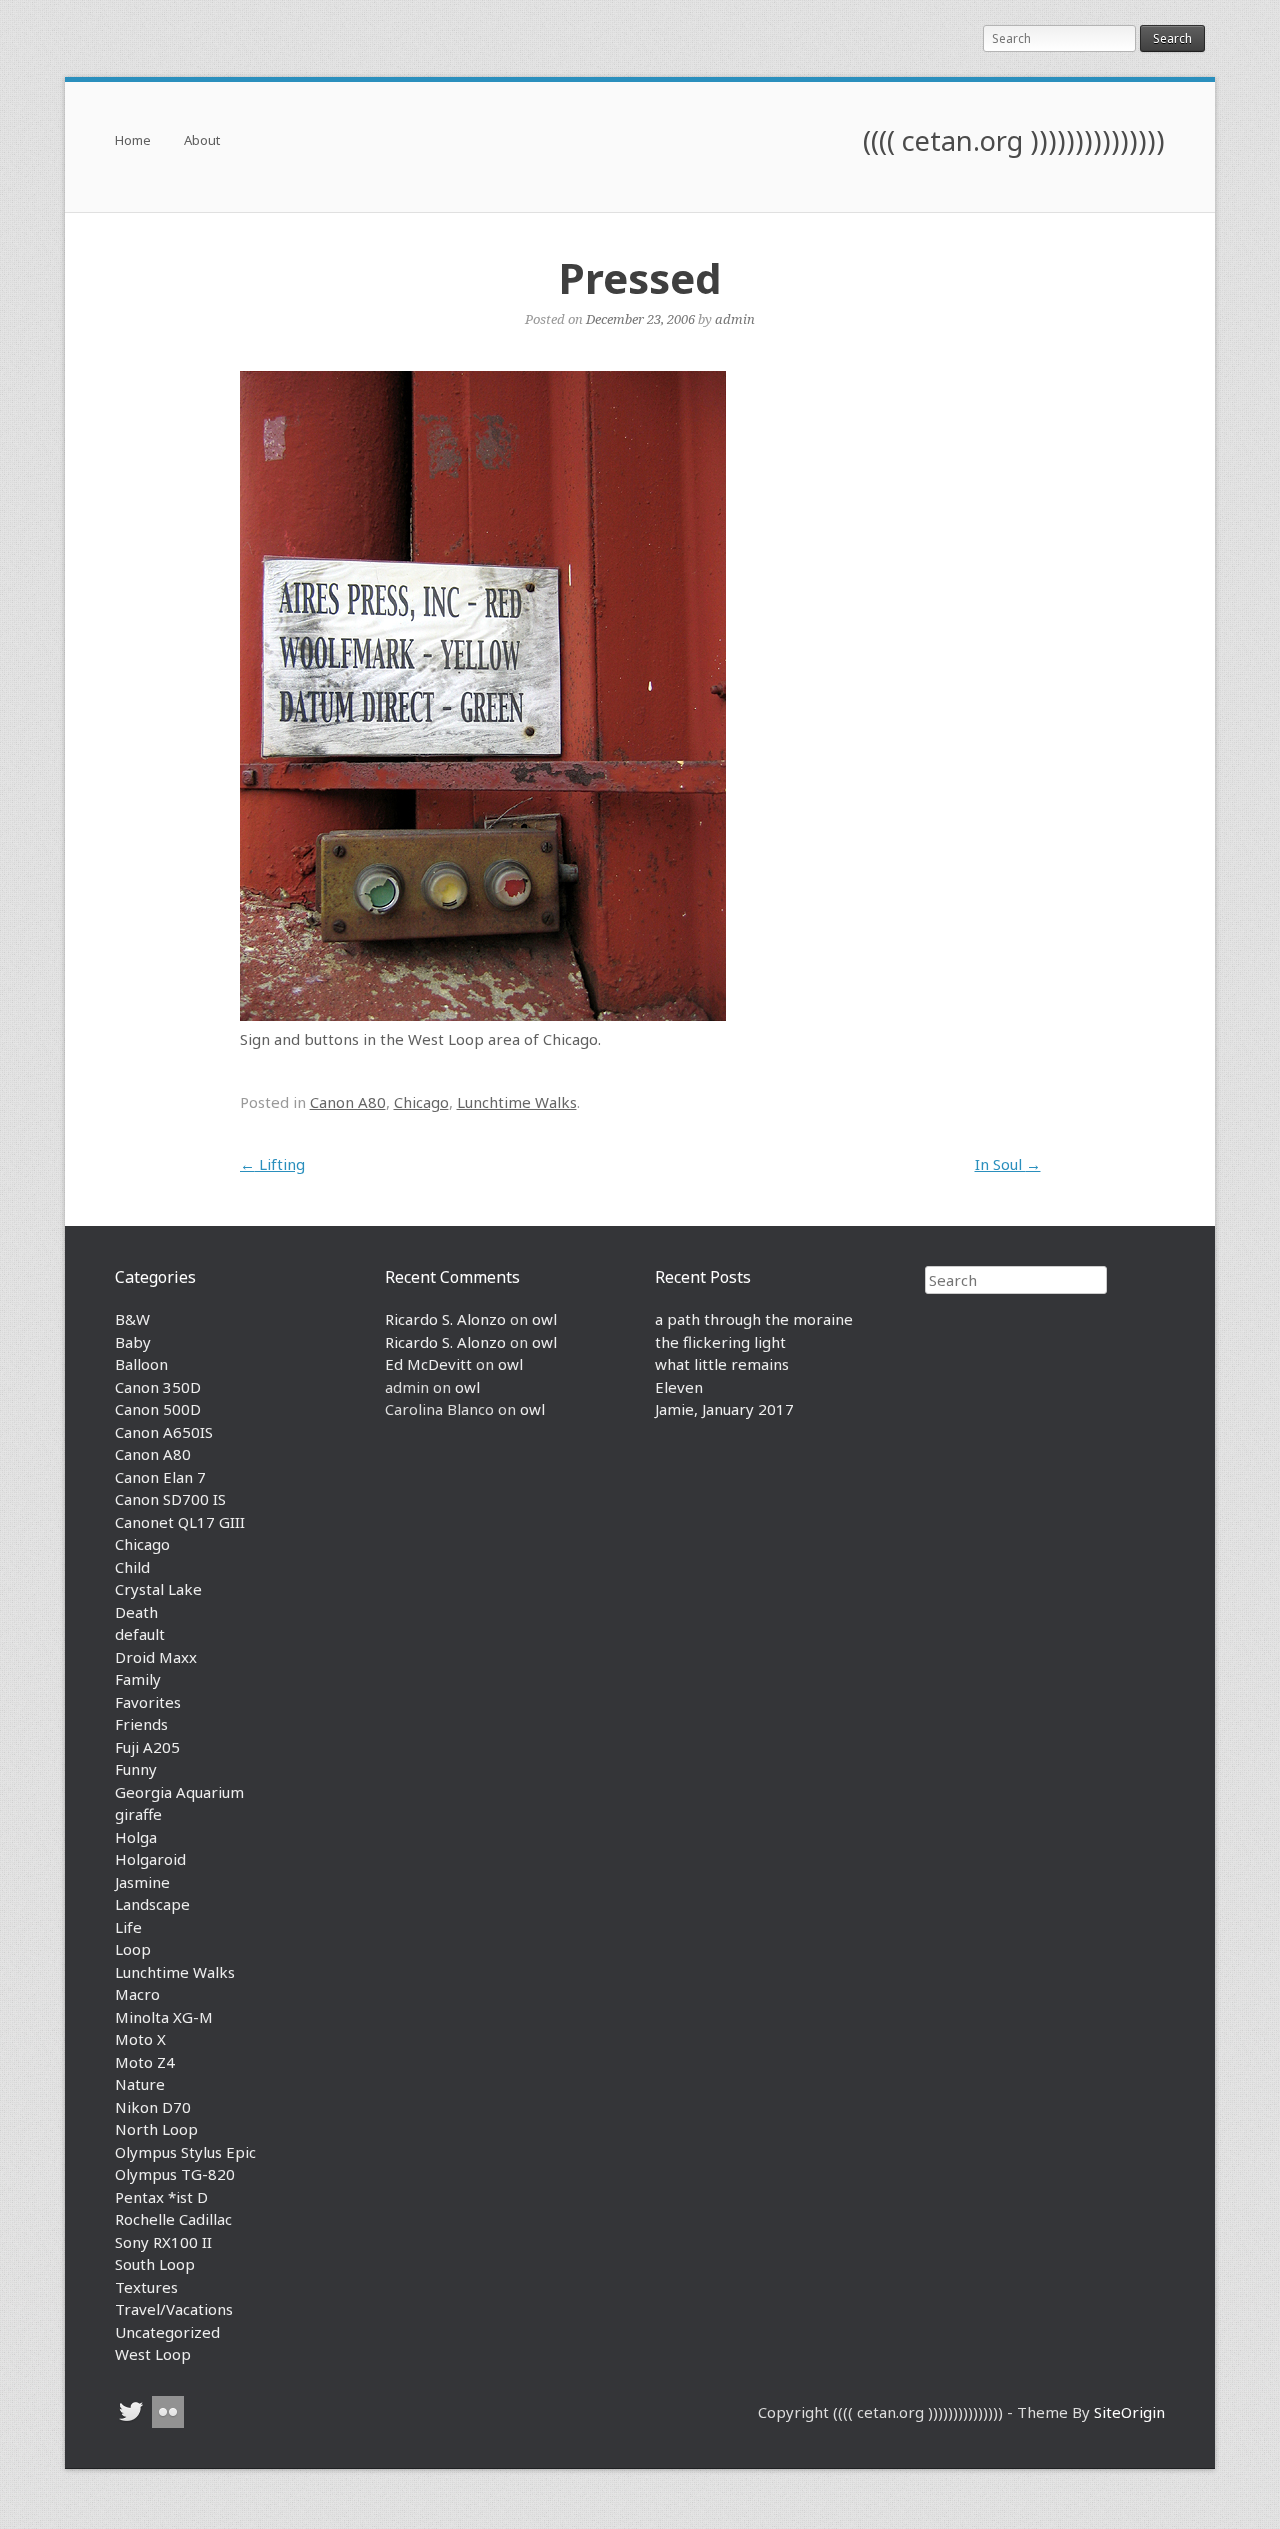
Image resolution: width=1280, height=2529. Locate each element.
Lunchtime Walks (517, 1102)
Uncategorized (167, 2332)
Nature (140, 2084)
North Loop (156, 2129)
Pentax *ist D (161, 2197)
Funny (136, 1769)
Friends (141, 1724)
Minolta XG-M (164, 2017)
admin (735, 319)
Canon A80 (348, 1102)
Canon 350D (158, 1387)
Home (133, 141)
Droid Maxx (156, 1657)
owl (544, 1319)
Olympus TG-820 (175, 2174)
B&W (132, 1319)
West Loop (153, 2354)
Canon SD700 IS (170, 1499)
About (202, 141)
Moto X (140, 2039)
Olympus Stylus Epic (185, 2152)
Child (132, 1567)
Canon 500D (158, 1409)
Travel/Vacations (174, 2309)
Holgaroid (150, 1859)
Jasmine (142, 1882)
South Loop (155, 2264)
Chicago (421, 1102)
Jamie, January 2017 (724, 1409)
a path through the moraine (754, 1319)
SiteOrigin (1129, 2412)
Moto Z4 (145, 2062)
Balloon (141, 1364)
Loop (133, 1949)
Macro (137, 1994)
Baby (133, 1342)
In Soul (1008, 1164)
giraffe (138, 1814)
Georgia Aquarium (179, 1792)
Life (128, 1927)
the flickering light (720, 1342)
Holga (136, 1837)
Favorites (148, 1702)
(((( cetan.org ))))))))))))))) (1014, 140)
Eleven (679, 1387)
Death (136, 1612)
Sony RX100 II (163, 2242)
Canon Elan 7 (160, 1477)
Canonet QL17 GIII (180, 1522)
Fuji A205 (147, 1747)
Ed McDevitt (428, 1364)
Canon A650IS (164, 1432)
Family (138, 1679)
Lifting (272, 1164)
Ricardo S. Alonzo (445, 1319)
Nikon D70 (153, 2107)
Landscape (152, 1904)
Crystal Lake (158, 1589)
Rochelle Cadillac (173, 2219)
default (140, 1634)
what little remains (722, 1364)
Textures (146, 2287)
